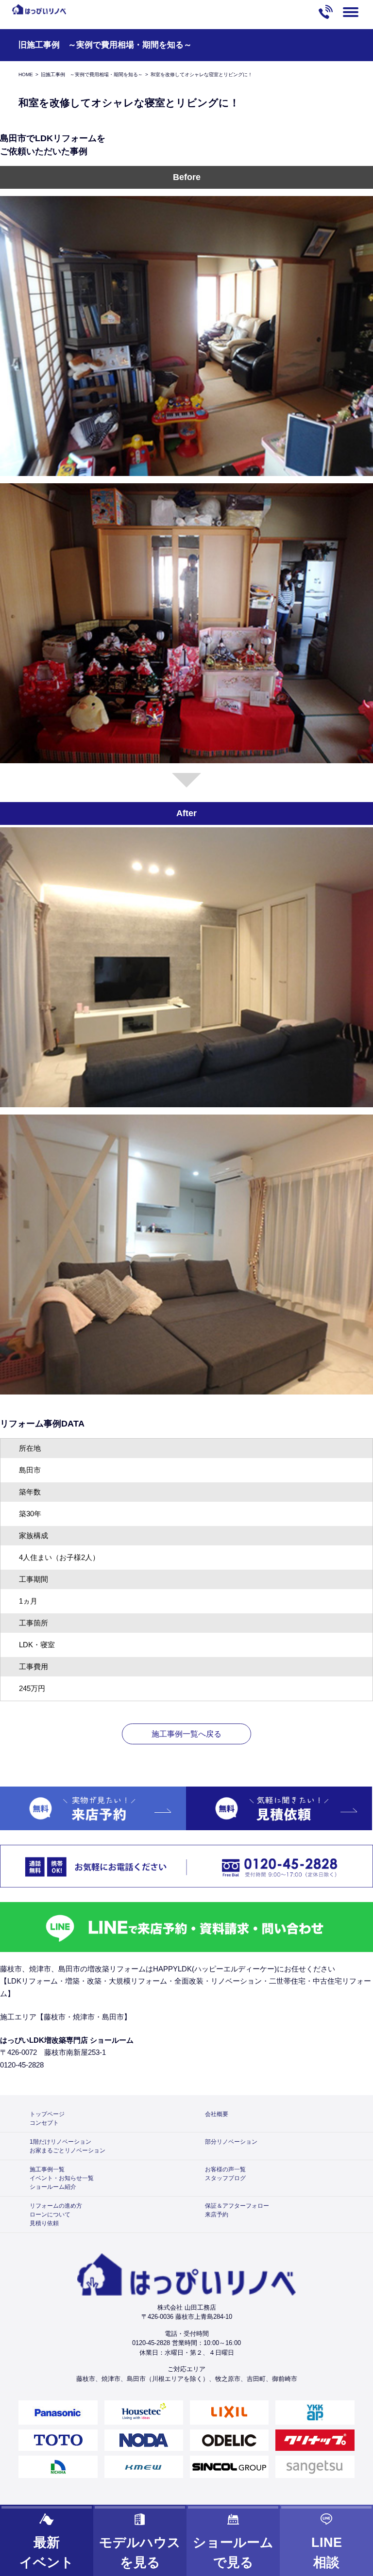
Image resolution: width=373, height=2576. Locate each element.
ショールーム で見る (233, 2552)
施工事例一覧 (47, 2169)
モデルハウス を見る (140, 2552)
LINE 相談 (327, 2552)
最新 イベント (47, 2552)
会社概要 (217, 2114)
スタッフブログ (225, 2178)
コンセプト (44, 2123)
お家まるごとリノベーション (68, 2150)
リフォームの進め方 (56, 2206)
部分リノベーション (231, 2142)
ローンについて (50, 2215)
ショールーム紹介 (53, 2187)
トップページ (47, 2114)
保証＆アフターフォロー (237, 2206)
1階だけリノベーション (60, 2142)
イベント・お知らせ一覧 (62, 2178)
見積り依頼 (44, 2223)
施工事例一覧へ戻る (186, 1734)
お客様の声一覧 (225, 2169)
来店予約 (217, 2215)
